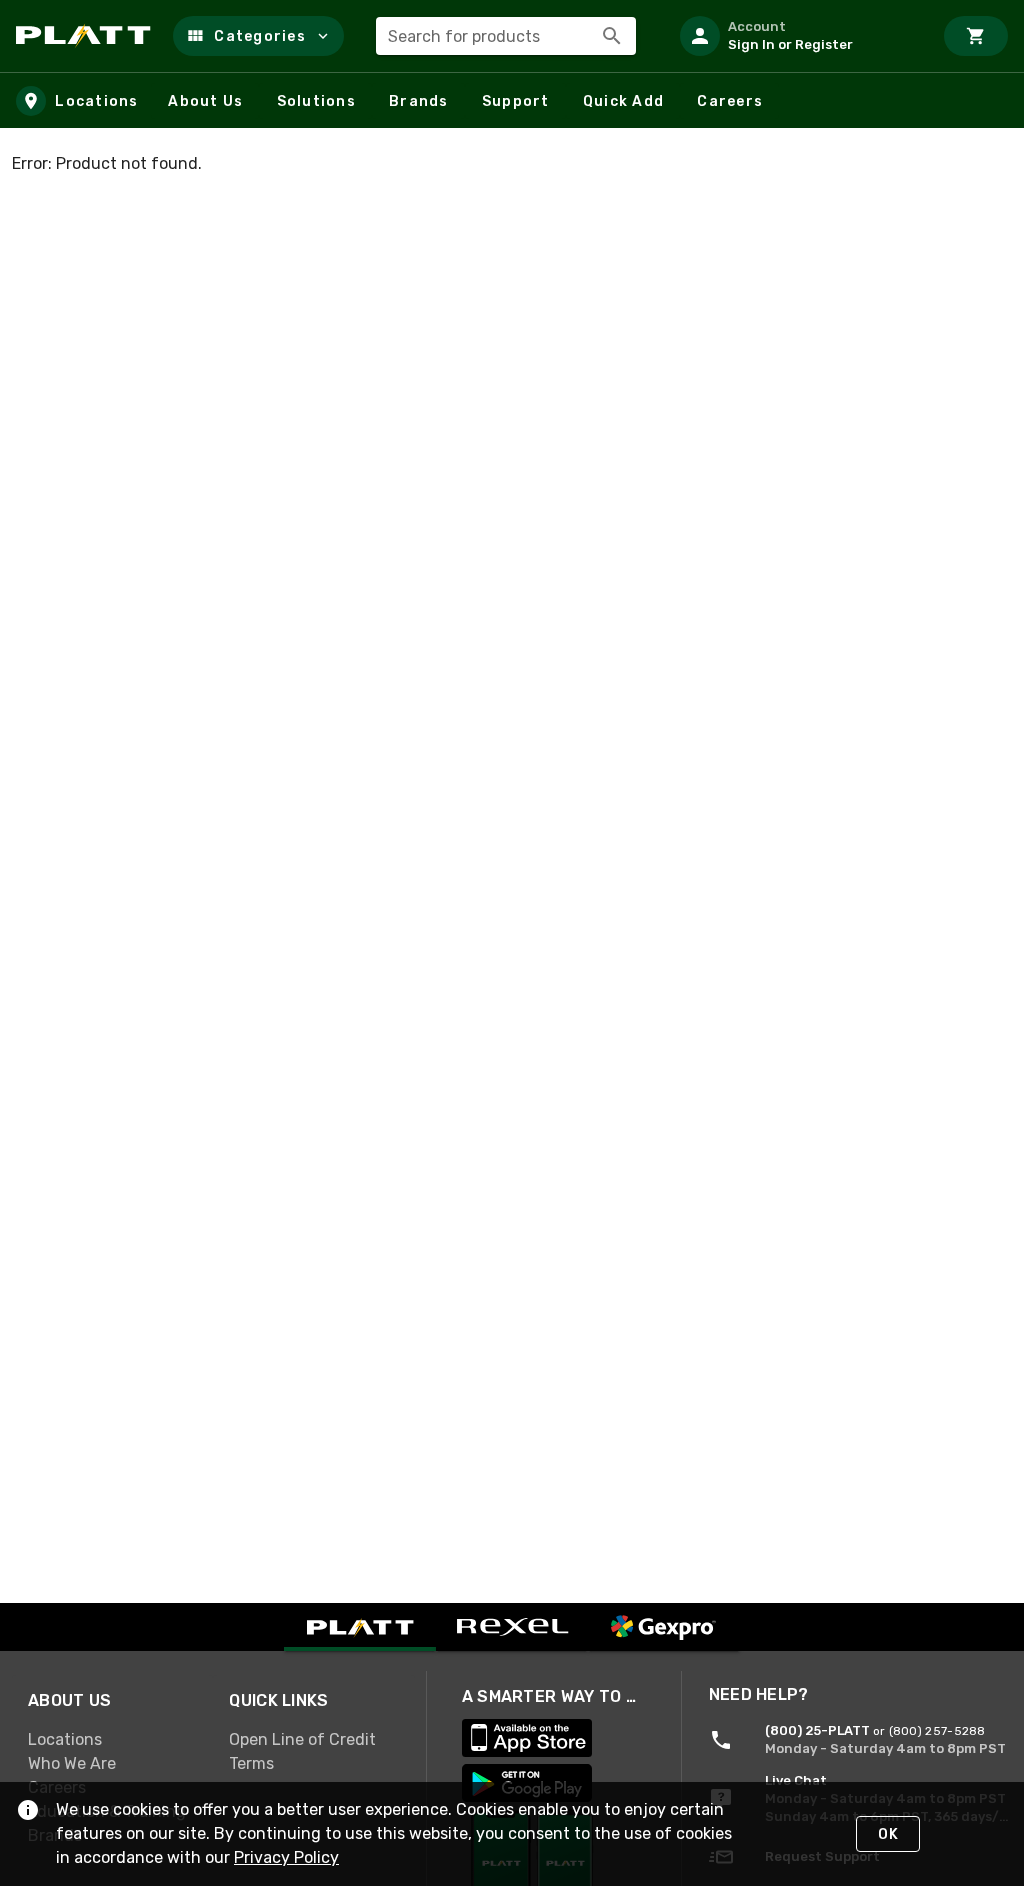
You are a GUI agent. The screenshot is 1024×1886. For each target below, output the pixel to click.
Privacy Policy (286, 1857)
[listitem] (798, 36)
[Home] (86, 36)
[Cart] (976, 36)
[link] (112, 1739)
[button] (258, 36)
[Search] (612, 36)
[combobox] (506, 36)
